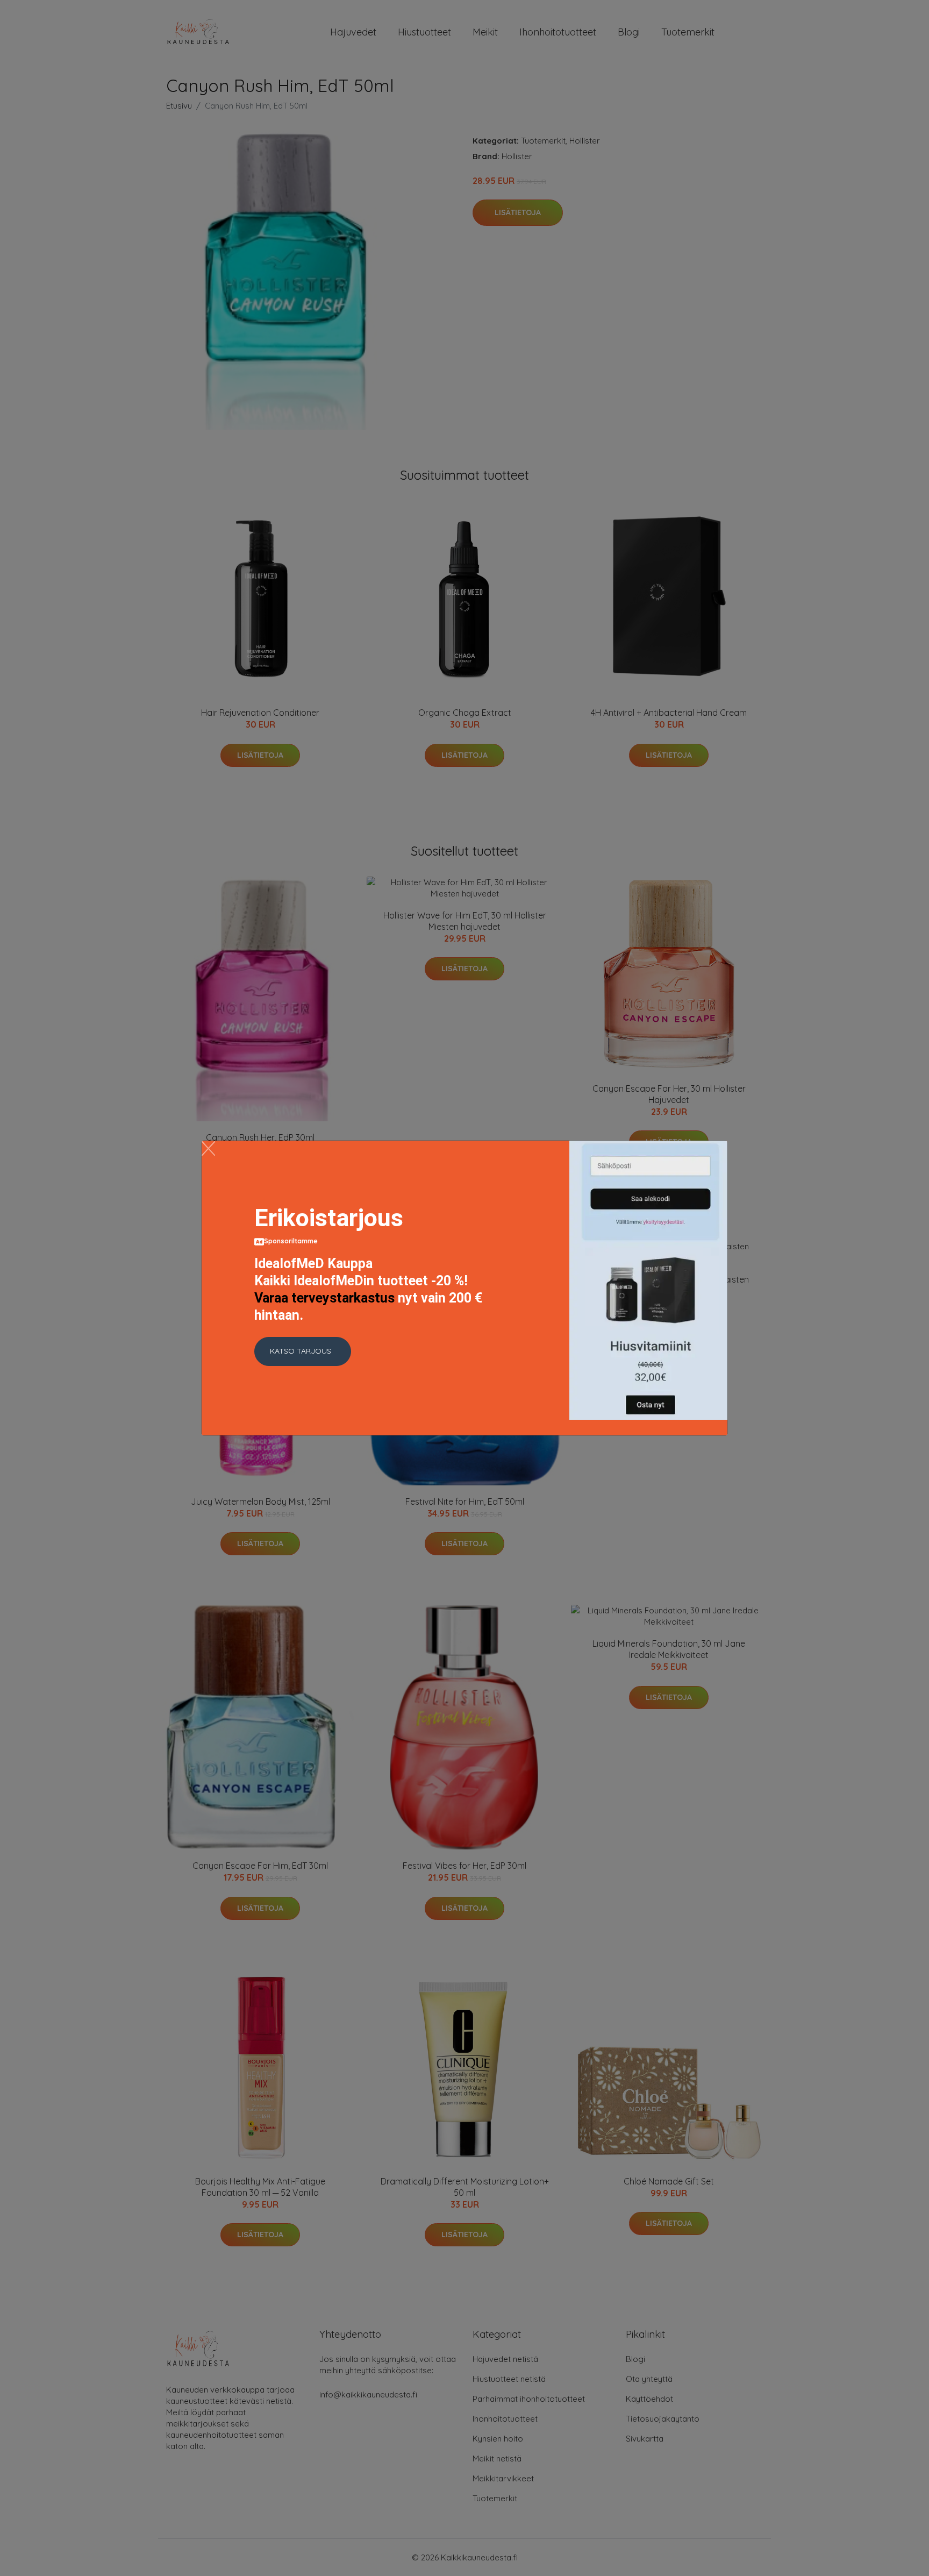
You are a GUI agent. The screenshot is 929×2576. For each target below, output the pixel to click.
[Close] (208, 1148)
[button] (303, 1351)
